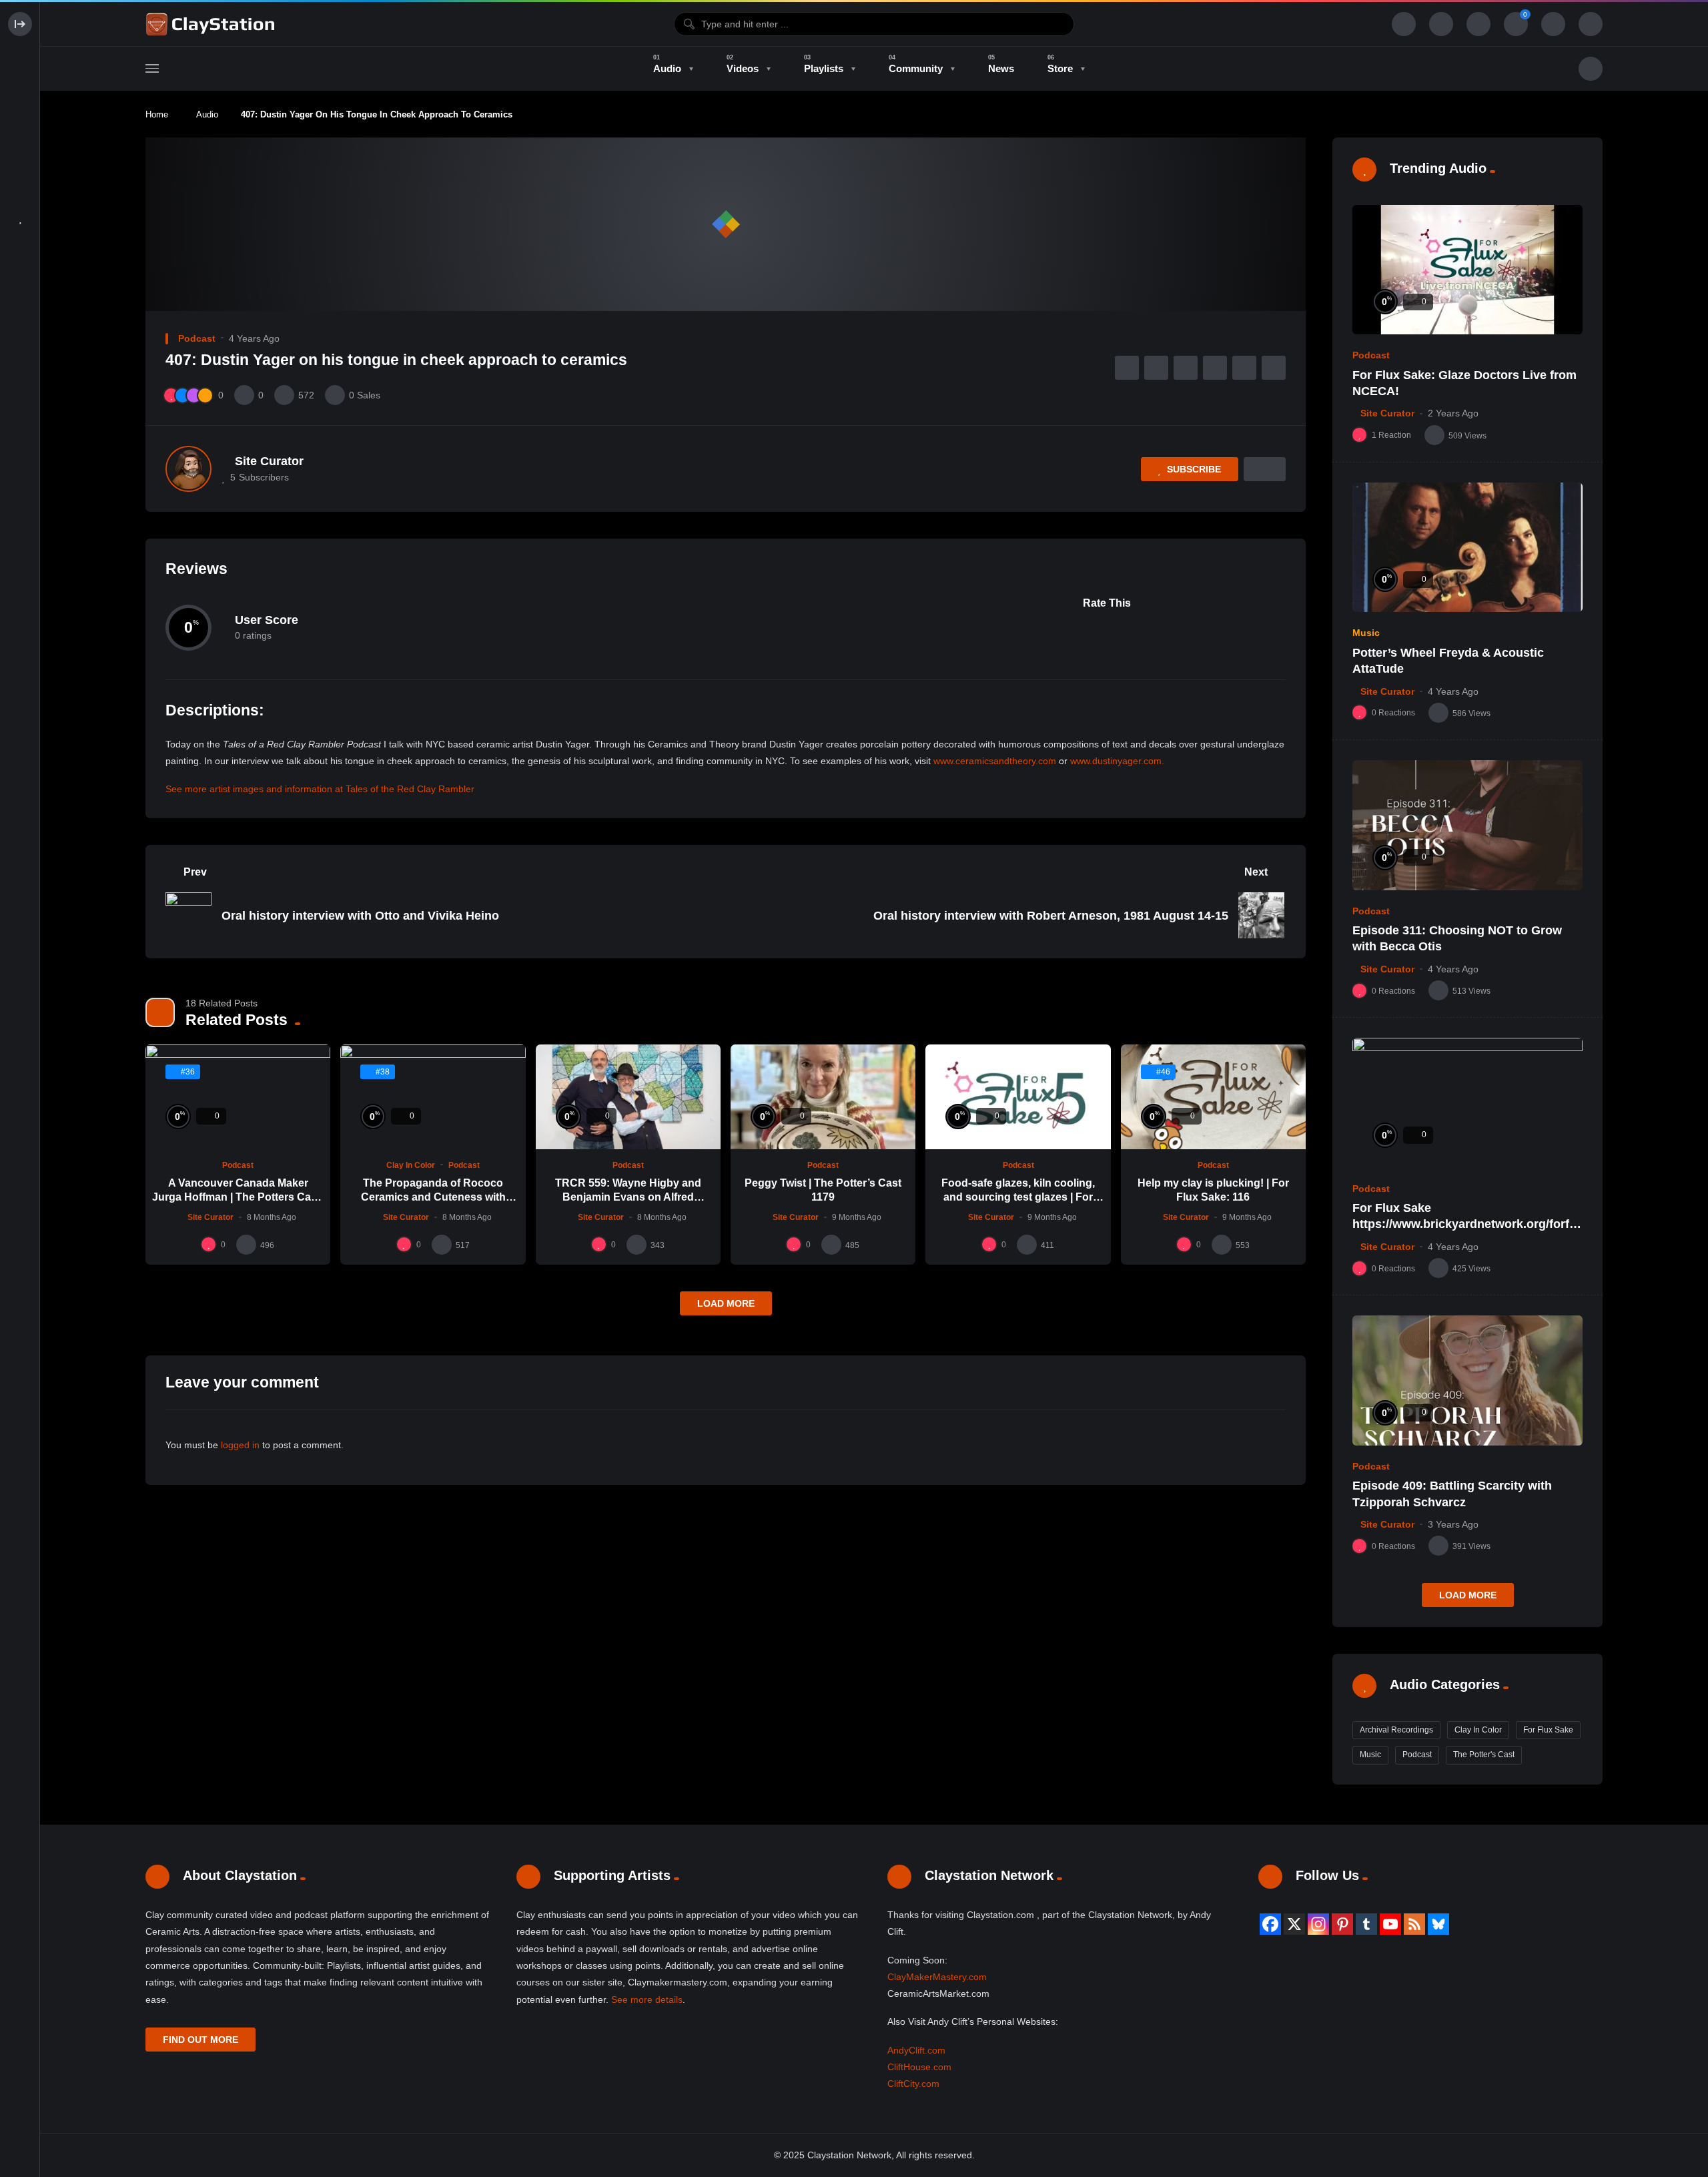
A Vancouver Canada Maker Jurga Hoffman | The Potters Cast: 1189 (238, 1197)
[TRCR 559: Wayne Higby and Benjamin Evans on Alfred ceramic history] (628, 1097)
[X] (1294, 1924)
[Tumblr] (1366, 1924)
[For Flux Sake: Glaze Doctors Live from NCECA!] (1467, 270)
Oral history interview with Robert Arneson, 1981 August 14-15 (1051, 916)
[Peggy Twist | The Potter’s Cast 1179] (823, 1097)
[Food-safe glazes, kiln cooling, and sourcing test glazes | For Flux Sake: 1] (1018, 1097)
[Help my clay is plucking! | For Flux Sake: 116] (1213, 1097)
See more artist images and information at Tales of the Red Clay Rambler (320, 789)
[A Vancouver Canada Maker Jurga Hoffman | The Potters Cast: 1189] (238, 1097)
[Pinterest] (1342, 1924)
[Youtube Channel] (1390, 1924)
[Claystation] (212, 24)
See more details (647, 1999)
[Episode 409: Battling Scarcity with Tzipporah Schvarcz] (1467, 1380)
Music (1366, 633)
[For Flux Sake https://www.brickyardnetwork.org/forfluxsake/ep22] (1467, 1103)
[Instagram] (1318, 1924)
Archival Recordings (1396, 1730)
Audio (207, 114)
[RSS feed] (1414, 1924)
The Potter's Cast (1484, 1755)
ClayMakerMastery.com (937, 1977)
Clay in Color (411, 1165)
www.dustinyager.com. (1117, 761)
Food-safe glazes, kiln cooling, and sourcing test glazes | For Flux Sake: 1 (1018, 1197)
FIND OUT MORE (200, 2040)
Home (157, 114)
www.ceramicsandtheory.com (995, 761)
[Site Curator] (188, 469)
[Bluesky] (1438, 1924)
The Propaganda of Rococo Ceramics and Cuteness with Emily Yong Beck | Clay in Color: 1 (433, 1197)
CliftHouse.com (919, 2067)
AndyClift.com (916, 2050)
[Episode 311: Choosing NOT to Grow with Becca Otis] (1467, 825)
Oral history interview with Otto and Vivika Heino (360, 916)
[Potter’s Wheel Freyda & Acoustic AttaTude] (1467, 548)
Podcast (197, 338)
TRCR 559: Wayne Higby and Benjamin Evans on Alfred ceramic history (628, 1197)
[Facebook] (1270, 1924)
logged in (240, 1445)
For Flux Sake (1548, 1730)
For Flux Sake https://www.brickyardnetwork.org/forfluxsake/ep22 (1466, 1224)
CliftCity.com (913, 2084)
